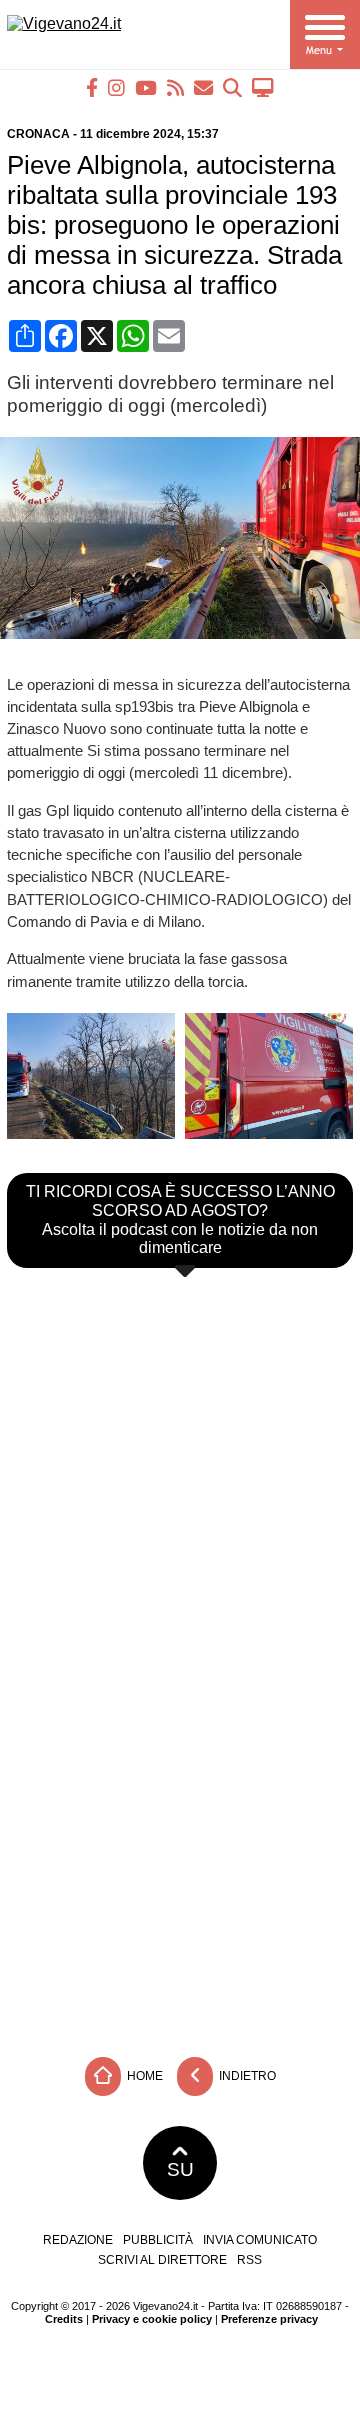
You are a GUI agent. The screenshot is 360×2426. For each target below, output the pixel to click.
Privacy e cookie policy (152, 2319)
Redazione (78, 2240)
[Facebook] (92, 87)
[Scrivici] (203, 87)
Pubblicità (158, 2240)
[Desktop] (263, 87)
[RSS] (175, 87)
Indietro (246, 2076)
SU (180, 2169)
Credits (64, 2319)
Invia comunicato (260, 2240)
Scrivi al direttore (162, 2260)
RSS (249, 2260)
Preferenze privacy (269, 2319)
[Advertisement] (180, 1842)
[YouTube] (146, 87)
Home (143, 2076)
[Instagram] (116, 87)
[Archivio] (232, 87)
